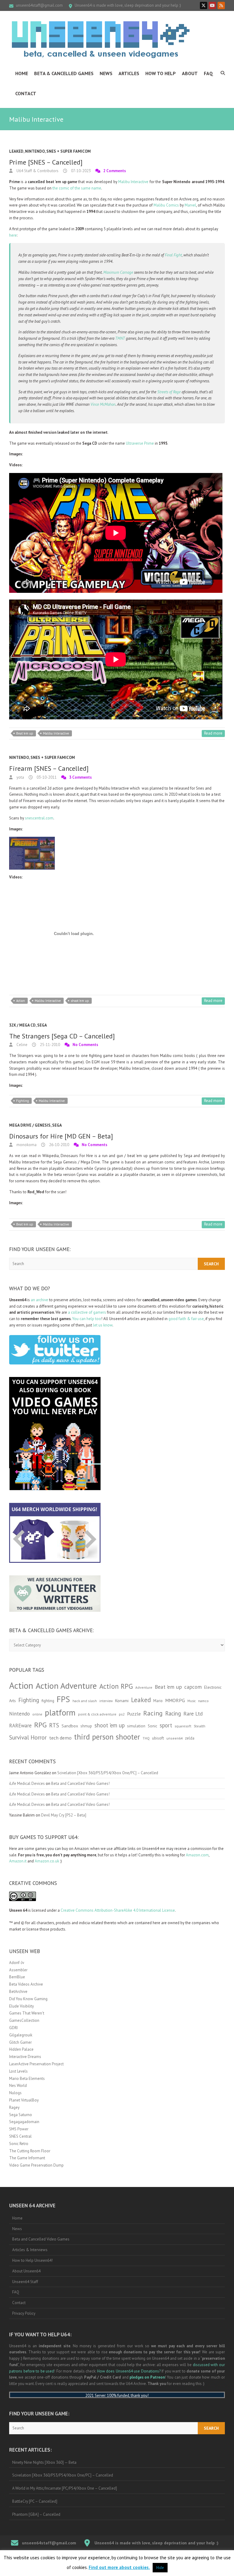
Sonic (152, 1726)
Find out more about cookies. (119, 2567)
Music (191, 1701)
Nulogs (15, 2093)
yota (20, 777)
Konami (122, 1700)
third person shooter (107, 1737)
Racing (153, 1713)
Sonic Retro (19, 2144)
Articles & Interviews (30, 2250)
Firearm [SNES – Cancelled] (49, 768)
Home (22, 73)
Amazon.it (18, 1861)
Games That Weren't (27, 2013)
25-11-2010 (50, 1045)
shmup (86, 1726)
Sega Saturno (21, 2115)
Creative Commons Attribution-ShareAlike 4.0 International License (118, 1910)
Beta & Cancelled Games (64, 73)
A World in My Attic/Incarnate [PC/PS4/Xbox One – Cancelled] (65, 2488)
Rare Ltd (193, 1714)
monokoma (26, 1145)
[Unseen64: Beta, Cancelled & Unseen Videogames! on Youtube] (212, 5)
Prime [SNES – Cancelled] (46, 162)
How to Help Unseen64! (32, 2260)
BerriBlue (17, 1977)
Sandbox (70, 1726)
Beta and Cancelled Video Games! (80, 1783)
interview (106, 1701)
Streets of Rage (169, 392)
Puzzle (134, 1714)
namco (203, 1701)
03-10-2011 (46, 777)
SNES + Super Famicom (69, 151)
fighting (48, 1701)
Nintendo (35, 151)
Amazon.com (197, 1855)
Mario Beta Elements (27, 2079)
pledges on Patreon (147, 2377)
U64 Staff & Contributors (37, 171)
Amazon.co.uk (47, 1861)
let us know (103, 1325)
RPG (40, 1725)
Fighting (23, 1101)
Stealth (200, 1726)
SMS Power (19, 2129)
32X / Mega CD (22, 1025)
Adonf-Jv (17, 1963)
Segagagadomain (24, 2122)
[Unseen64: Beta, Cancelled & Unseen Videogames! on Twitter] (204, 5)
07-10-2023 (80, 171)
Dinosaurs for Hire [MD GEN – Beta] (61, 1136)
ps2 (122, 1714)
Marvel (190, 205)
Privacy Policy (24, 2313)
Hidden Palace (21, 2049)
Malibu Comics (166, 205)
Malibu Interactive (133, 182)
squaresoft (183, 1726)
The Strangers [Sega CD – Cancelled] (62, 1036)
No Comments (85, 1045)
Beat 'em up (25, 733)
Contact (26, 93)
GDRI (13, 2028)
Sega (42, 1025)
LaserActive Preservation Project (36, 2064)
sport (166, 1725)
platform (60, 1712)
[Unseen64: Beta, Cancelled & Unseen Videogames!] (101, 40)
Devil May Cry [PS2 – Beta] (64, 1815)
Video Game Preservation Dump (36, 2165)
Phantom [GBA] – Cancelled (36, 2514)
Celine (21, 1045)
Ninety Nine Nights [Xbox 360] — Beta (44, 2462)
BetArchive (18, 1992)
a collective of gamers (87, 1312)
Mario (158, 1701)
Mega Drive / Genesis (30, 1125)
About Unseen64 (26, 2271)
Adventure (144, 1687)
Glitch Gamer (20, 2042)
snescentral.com (39, 818)
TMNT (120, 338)
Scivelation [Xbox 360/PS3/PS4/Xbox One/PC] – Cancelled (108, 1773)
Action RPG (116, 1686)
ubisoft (158, 1738)
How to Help (161, 73)
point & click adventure (97, 1714)
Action (21, 1001)
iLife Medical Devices (27, 1783)
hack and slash (85, 1701)
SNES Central (20, 2136)
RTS (54, 1725)
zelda (190, 1738)
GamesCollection (24, 2020)
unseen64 (174, 1738)
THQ (146, 1738)
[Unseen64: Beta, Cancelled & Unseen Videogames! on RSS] (221, 5)
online (37, 1714)
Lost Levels (18, 2071)
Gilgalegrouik (21, 2035)
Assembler (18, 1970)
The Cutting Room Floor (30, 2151)
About (190, 73)
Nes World (18, 2086)
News (106, 73)
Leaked (16, 151)
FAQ (208, 73)
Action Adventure (66, 1686)
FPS (63, 1699)
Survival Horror (28, 1737)
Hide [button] (160, 2568)
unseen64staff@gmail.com (39, 5)
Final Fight (173, 255)
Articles (129, 73)
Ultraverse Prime (140, 443)
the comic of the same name (77, 188)
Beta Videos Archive (26, 1984)
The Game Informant (27, 2158)
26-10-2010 (59, 1145)
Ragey (14, 2107)
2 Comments (115, 171)
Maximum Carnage (118, 272)
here (13, 235)
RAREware (20, 1726)
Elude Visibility (21, 2006)
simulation (136, 1726)
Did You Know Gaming (28, 1999)
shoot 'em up (80, 1001)
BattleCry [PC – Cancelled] (35, 2501)
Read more (213, 733)
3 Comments (80, 777)
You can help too (87, 1319)
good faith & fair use (186, 1319)
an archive (39, 1300)
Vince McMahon (103, 404)
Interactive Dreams (25, 2057)
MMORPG (175, 1700)
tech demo (60, 1738)
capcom (193, 1687)
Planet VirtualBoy (24, 2100)
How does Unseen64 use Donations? (129, 2371)
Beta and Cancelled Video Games (41, 2239)
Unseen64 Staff (25, 2282)
